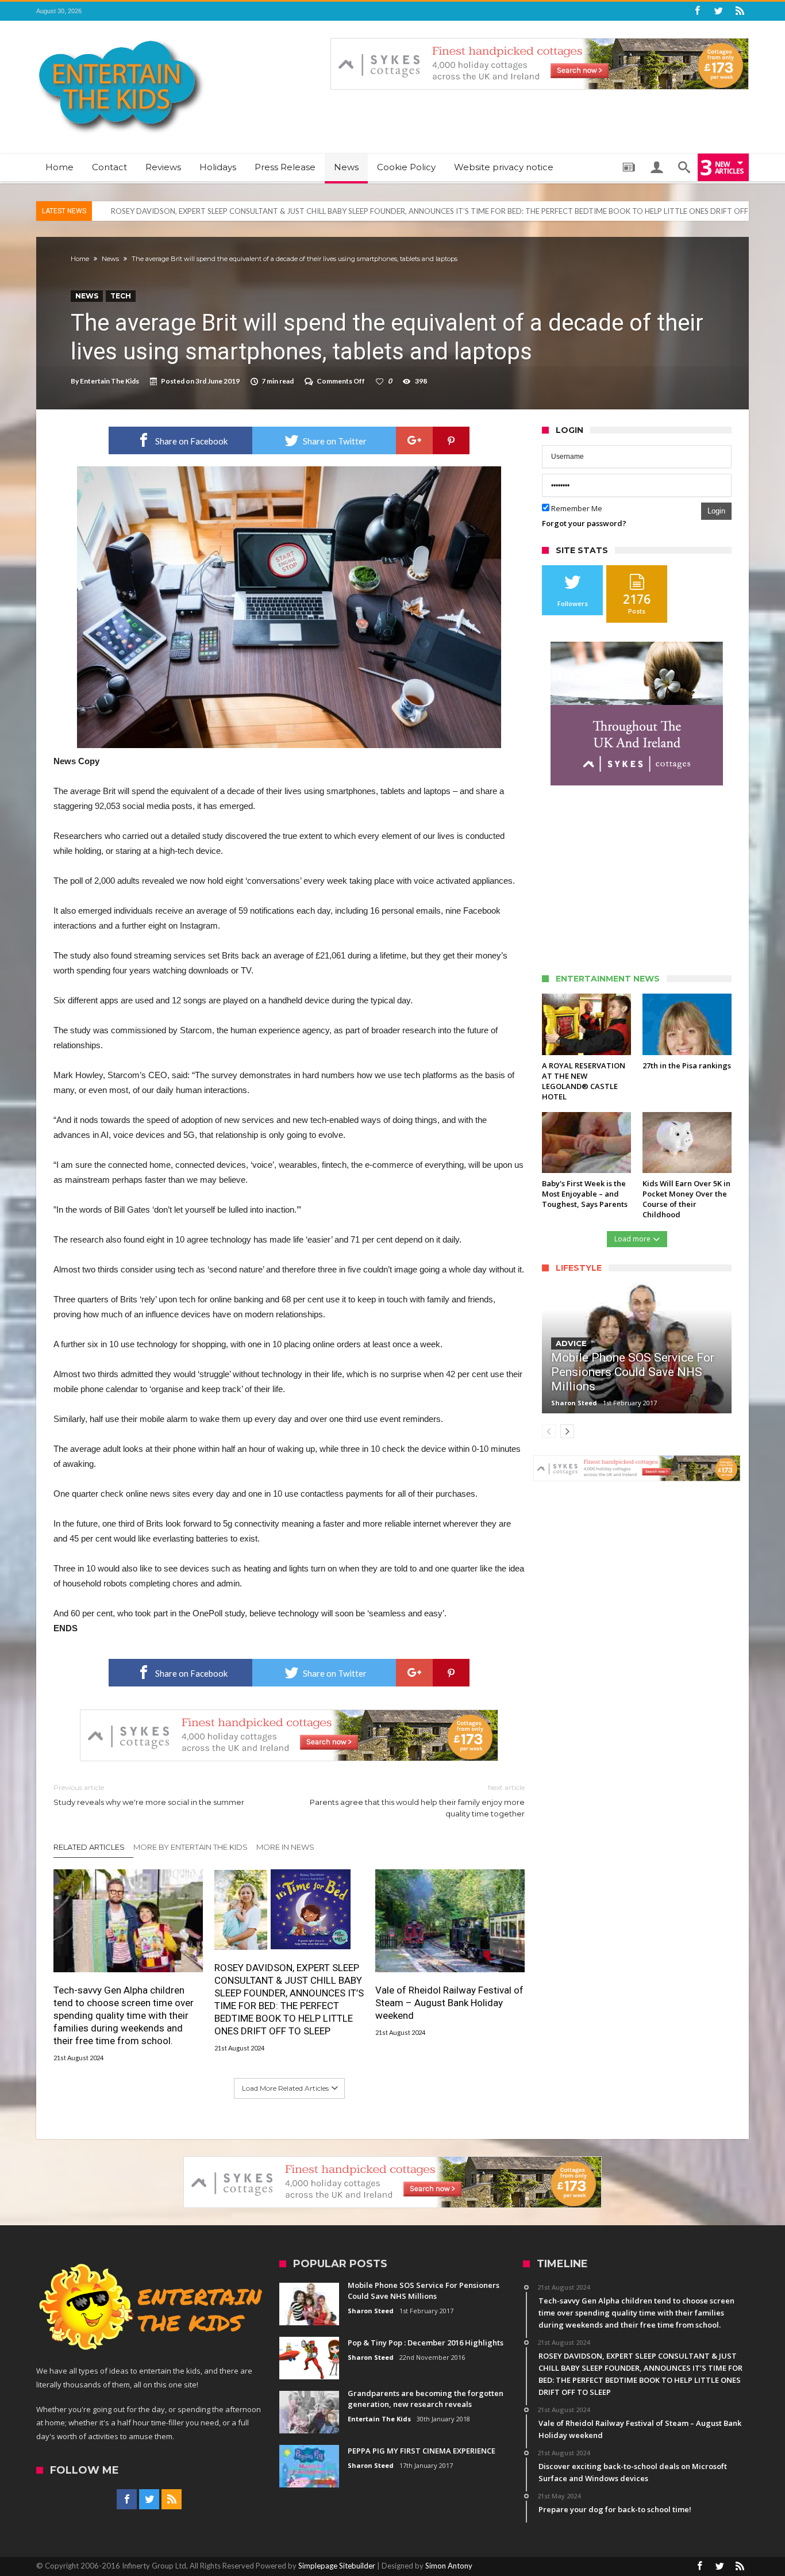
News (110, 259)
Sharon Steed (574, 1403)
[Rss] (740, 11)
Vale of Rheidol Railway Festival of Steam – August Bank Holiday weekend (449, 2003)
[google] (414, 440)
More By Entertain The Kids (191, 1847)
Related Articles (89, 1847)
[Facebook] (697, 11)
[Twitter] (718, 11)
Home (80, 259)
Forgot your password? (584, 523)
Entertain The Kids (109, 381)
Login (716, 511)
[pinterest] (451, 440)
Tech (121, 296)
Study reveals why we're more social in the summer (149, 1795)
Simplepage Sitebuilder (337, 2566)
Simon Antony (449, 2566)
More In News (285, 1847)
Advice (571, 1343)
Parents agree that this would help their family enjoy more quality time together (417, 1801)
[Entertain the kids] (121, 38)
